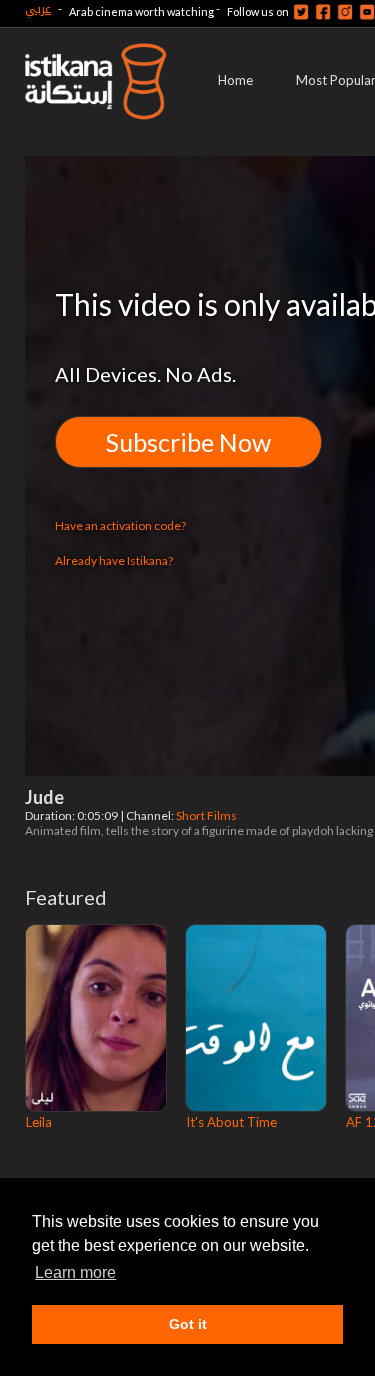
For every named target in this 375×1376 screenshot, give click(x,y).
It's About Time (231, 1122)
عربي (38, 8)
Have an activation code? (120, 525)
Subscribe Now (188, 442)
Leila (39, 1122)
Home (235, 80)
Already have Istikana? (114, 560)
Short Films (207, 815)
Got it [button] (188, 1324)
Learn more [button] (75, 1272)
